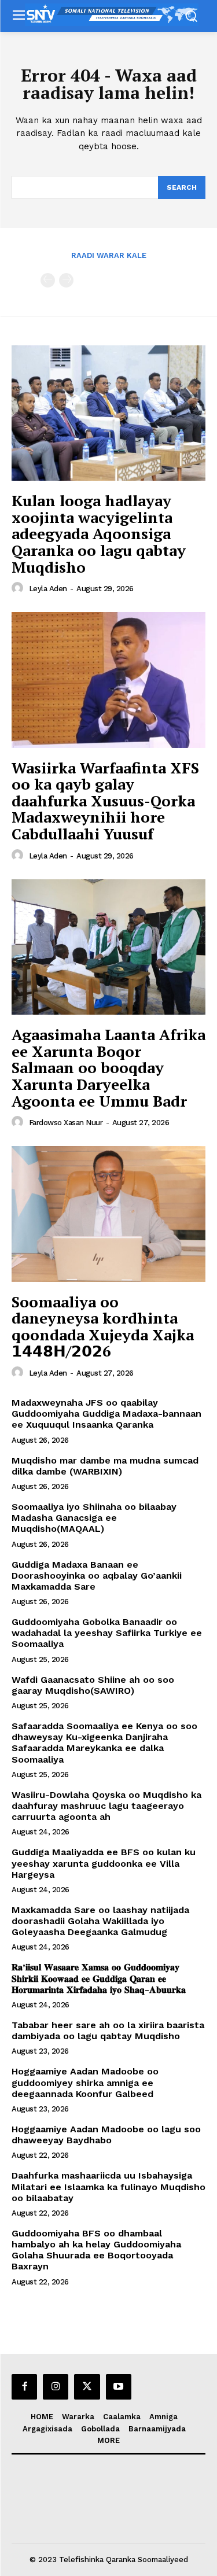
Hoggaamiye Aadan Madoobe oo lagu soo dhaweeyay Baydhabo (106, 2135)
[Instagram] (56, 2387)
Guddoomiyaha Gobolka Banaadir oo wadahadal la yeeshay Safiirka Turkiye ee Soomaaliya (107, 1633)
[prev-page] (48, 280)
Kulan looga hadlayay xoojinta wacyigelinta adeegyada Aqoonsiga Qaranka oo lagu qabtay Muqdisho (99, 533)
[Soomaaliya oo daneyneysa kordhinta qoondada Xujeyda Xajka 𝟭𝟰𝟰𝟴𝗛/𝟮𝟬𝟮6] (108, 1214)
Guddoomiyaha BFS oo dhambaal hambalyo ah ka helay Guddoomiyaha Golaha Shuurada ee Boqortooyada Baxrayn (96, 2250)
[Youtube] (119, 2387)
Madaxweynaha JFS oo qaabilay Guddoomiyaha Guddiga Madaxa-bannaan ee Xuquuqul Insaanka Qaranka (106, 1414)
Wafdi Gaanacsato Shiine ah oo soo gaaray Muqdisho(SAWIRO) (93, 1685)
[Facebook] (24, 2387)
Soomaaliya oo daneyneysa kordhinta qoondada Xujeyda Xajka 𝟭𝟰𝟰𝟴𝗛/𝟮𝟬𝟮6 (103, 1326)
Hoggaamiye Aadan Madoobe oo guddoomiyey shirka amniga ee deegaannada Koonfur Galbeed (85, 2082)
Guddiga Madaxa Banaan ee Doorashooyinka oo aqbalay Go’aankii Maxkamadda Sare (97, 1576)
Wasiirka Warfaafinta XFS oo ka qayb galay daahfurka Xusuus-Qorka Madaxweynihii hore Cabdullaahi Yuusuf (105, 801)
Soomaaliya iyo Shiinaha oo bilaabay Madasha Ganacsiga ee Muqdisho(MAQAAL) (94, 1518)
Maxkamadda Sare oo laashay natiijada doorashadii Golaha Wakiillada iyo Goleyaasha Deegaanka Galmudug (100, 1921)
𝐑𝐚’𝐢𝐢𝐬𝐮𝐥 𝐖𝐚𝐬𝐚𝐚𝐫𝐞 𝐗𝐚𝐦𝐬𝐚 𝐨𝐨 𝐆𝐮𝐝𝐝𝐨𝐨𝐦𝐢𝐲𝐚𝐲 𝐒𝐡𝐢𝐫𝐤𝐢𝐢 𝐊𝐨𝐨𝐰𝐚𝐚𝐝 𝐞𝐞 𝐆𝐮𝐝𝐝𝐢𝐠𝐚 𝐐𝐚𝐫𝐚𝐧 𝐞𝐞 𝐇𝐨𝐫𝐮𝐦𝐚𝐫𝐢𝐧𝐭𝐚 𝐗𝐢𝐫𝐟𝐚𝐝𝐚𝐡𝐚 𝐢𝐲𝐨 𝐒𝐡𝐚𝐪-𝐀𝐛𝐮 (99, 1978)
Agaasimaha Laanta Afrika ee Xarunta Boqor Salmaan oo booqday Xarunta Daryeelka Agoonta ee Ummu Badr (108, 1067)
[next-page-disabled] (66, 280)
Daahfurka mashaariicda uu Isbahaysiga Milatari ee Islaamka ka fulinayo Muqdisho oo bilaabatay (108, 2186)
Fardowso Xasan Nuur (66, 1123)
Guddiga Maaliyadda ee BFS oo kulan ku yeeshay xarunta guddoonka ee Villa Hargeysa (104, 1863)
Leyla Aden (48, 589)
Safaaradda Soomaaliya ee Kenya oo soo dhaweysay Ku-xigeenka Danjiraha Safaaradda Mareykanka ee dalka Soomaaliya (104, 1743)
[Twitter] (87, 2387)
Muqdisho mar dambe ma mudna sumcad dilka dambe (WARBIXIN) (105, 1466)
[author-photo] (19, 588)
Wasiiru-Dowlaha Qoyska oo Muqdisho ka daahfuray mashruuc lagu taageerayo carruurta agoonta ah (106, 1806)
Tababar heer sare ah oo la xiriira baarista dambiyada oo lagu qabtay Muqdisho (108, 2030)
